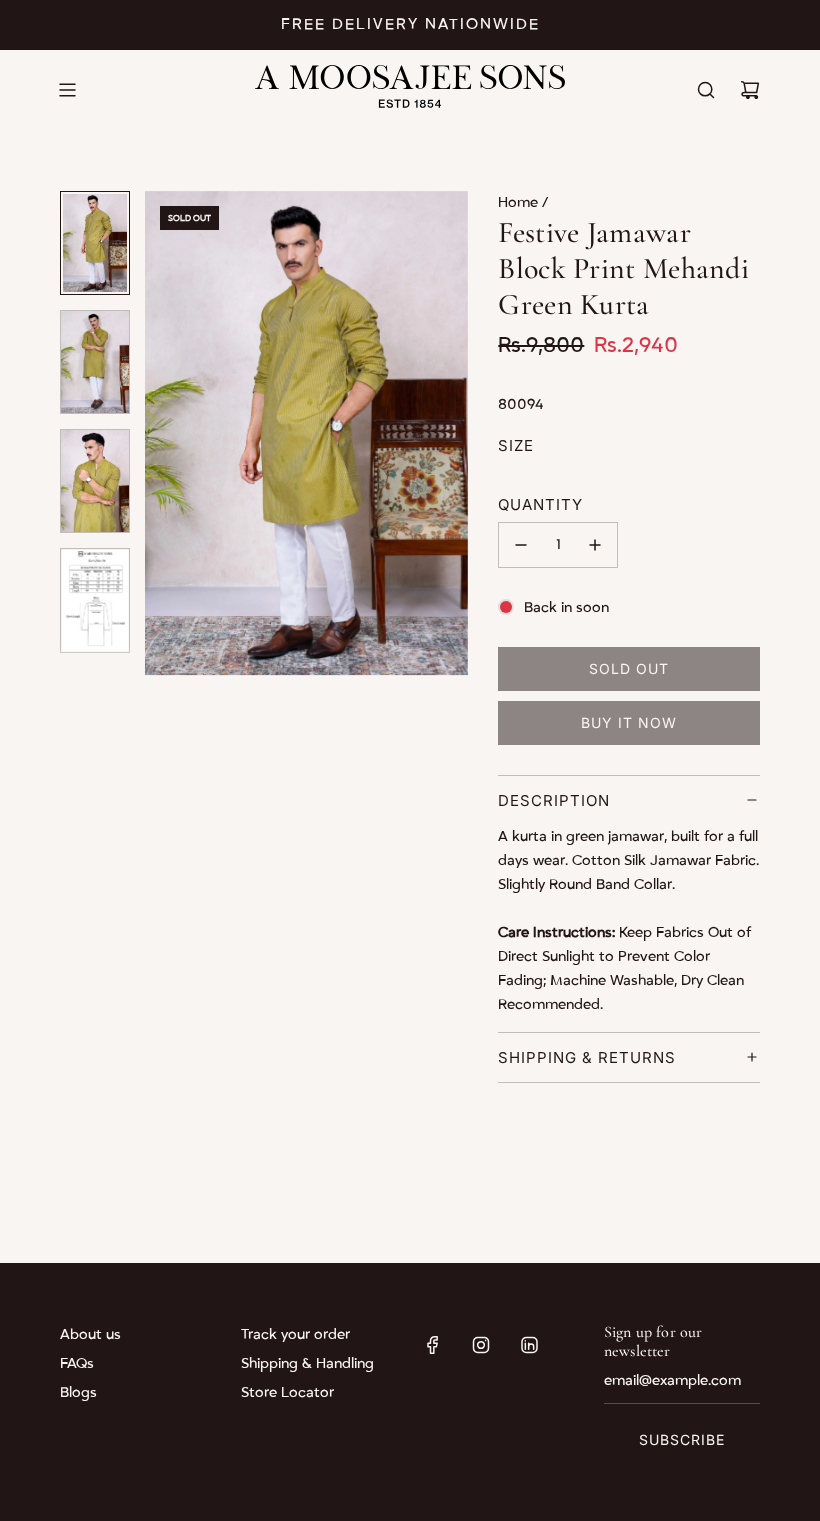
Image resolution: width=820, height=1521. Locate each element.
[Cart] (750, 90)
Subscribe (682, 1439)
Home (520, 202)
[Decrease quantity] (521, 545)
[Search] (706, 90)
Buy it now (629, 722)
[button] (171, 433)
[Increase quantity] (595, 545)
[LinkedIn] (529, 1345)
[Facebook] (433, 1345)
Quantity (540, 504)
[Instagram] (481, 1345)
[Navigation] (67, 90)
